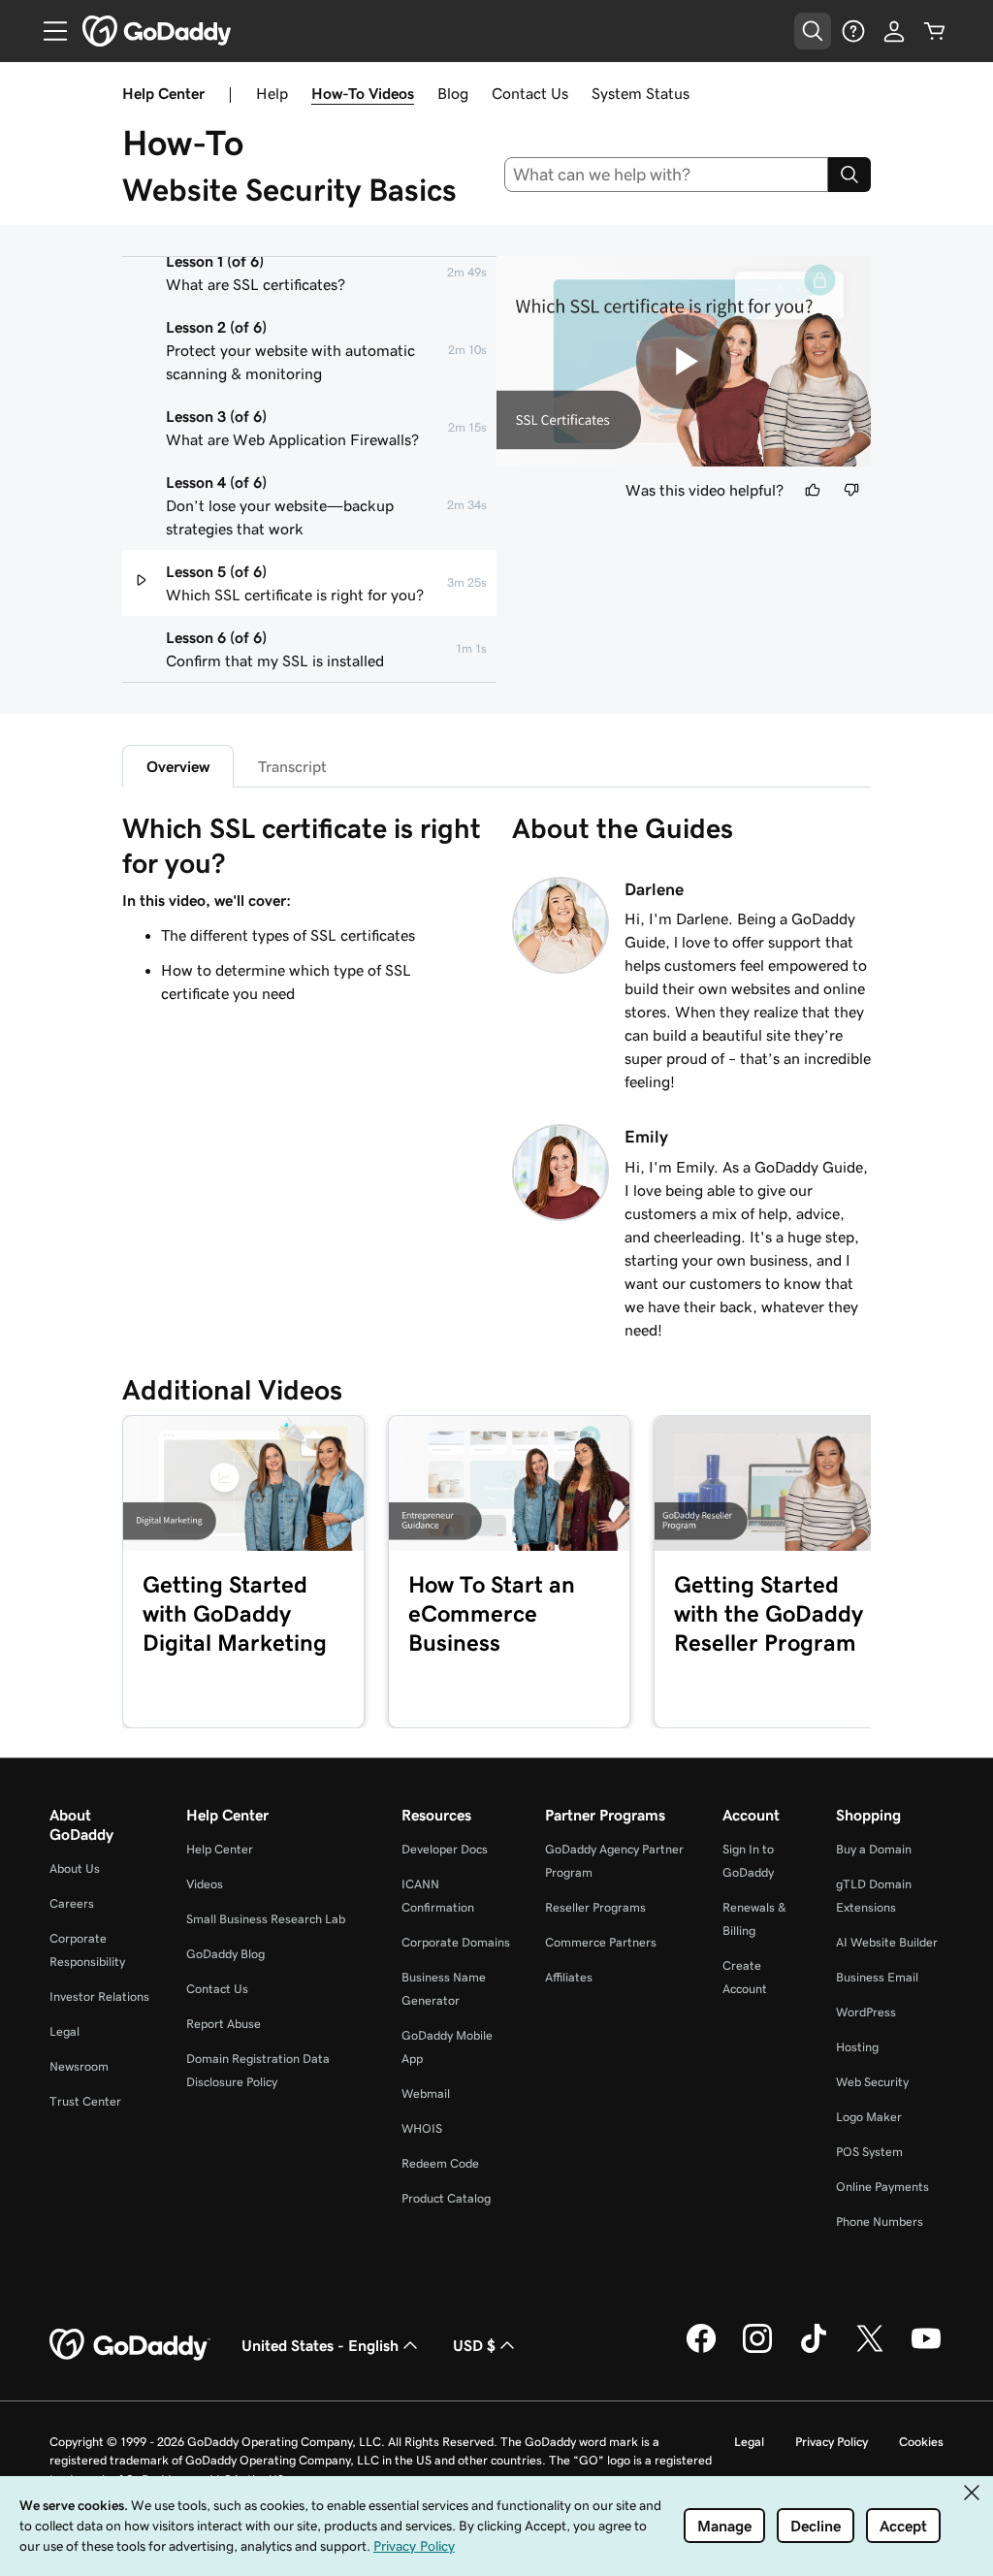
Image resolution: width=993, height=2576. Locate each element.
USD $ (474, 2345)
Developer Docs (445, 1849)
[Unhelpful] (851, 490)
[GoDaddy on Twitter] (870, 2350)
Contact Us (530, 93)
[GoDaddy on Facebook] (701, 2350)
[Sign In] (894, 31)
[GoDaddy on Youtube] (926, 2350)
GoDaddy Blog (225, 1954)
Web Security (872, 2082)
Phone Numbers (880, 2222)
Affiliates (569, 1977)
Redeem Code (440, 2163)
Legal (64, 2031)
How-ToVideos (363, 93)
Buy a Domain (874, 1849)
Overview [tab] (178, 766)
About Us (75, 1868)
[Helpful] (813, 490)
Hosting (857, 2047)
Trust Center (85, 2101)
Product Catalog (446, 2198)
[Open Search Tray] (813, 31)
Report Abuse (224, 2024)
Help (272, 93)
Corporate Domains (456, 1942)
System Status (641, 93)
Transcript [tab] (292, 766)
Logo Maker (869, 2117)
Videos (205, 1884)
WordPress (866, 2012)
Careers (72, 1903)
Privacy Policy (832, 2442)
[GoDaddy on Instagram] (757, 2350)
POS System (869, 2152)
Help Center (220, 1849)
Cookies (921, 2442)
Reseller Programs (595, 1907)
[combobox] (667, 175)
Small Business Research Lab (266, 1919)
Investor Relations (99, 1996)
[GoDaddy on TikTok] (814, 2350)
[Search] (849, 175)
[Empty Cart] (935, 31)
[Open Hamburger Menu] (48, 31)
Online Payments (882, 2187)
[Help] (853, 31)
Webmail (426, 2093)
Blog (453, 93)
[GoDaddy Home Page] (130, 2345)
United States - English (320, 2345)
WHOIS (422, 2128)
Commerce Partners (601, 1942)
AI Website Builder (887, 1942)
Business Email (877, 1977)
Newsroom (79, 2066)
